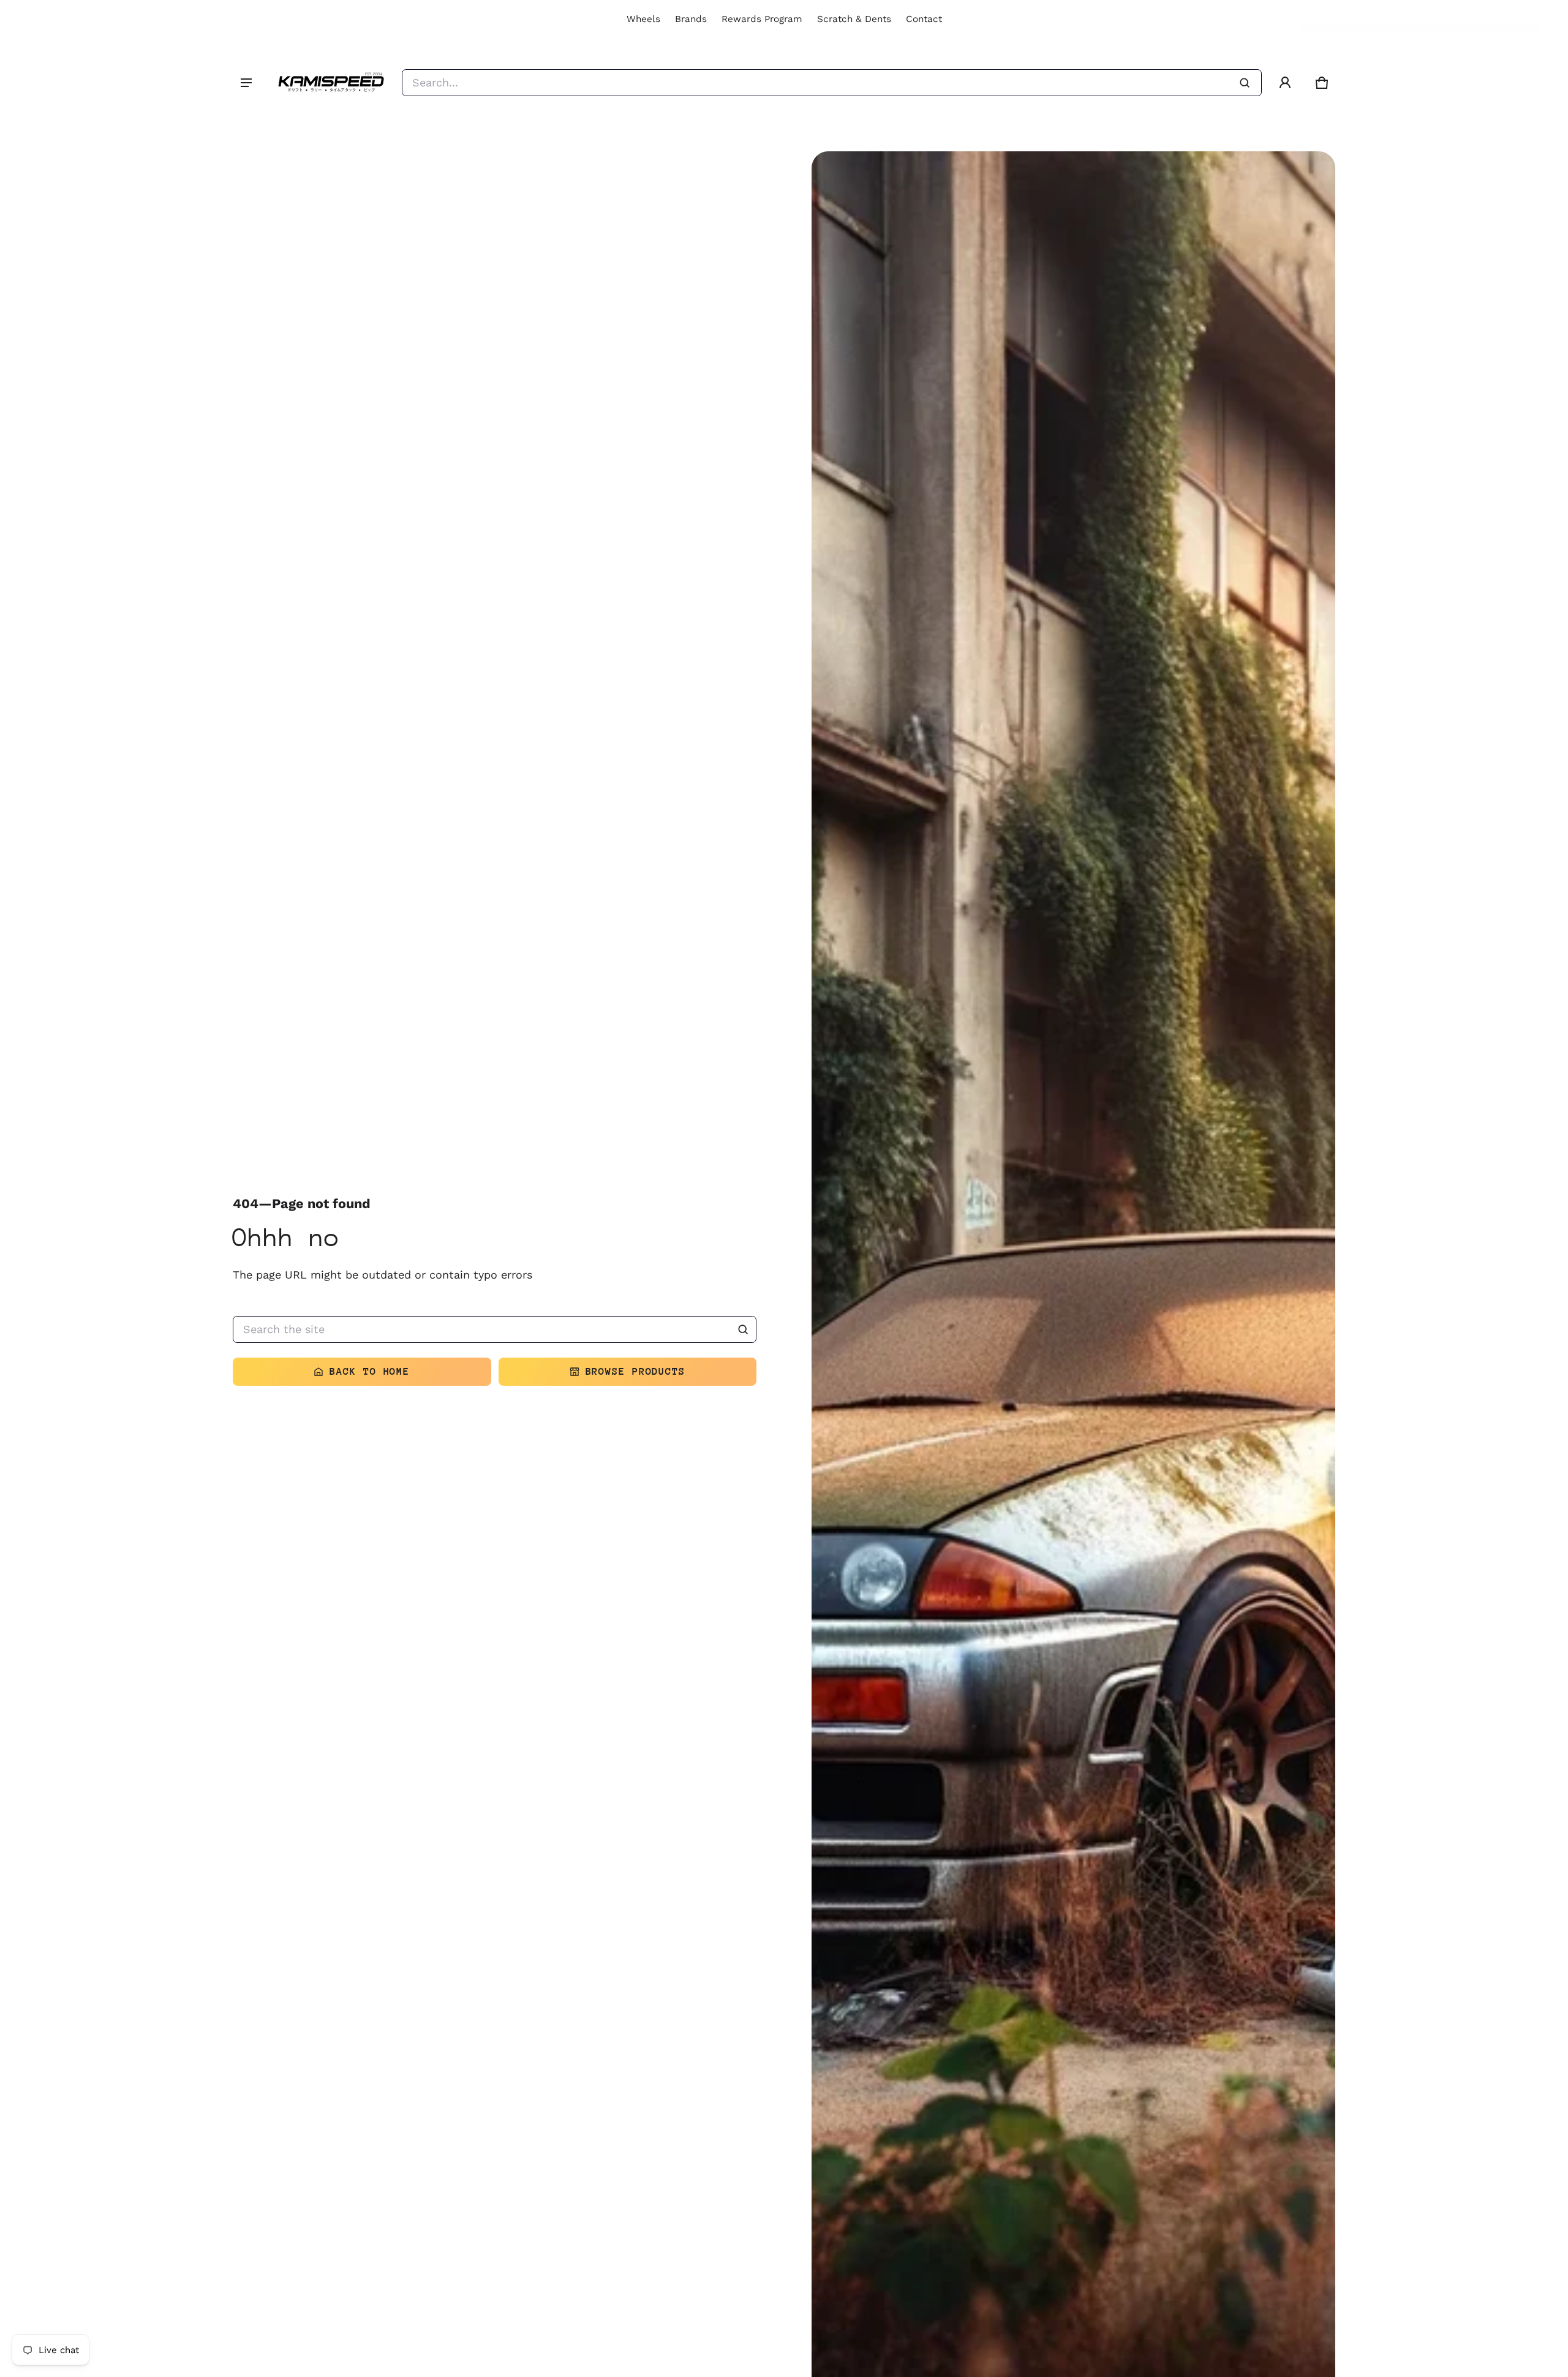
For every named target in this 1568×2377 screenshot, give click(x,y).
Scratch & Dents (854, 19)
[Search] (743, 1329)
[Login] (1285, 83)
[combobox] (832, 83)
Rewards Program (762, 19)
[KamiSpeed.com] (331, 83)
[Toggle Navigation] (246, 83)
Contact (924, 19)
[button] (1322, 83)
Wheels (643, 19)
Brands (691, 19)
